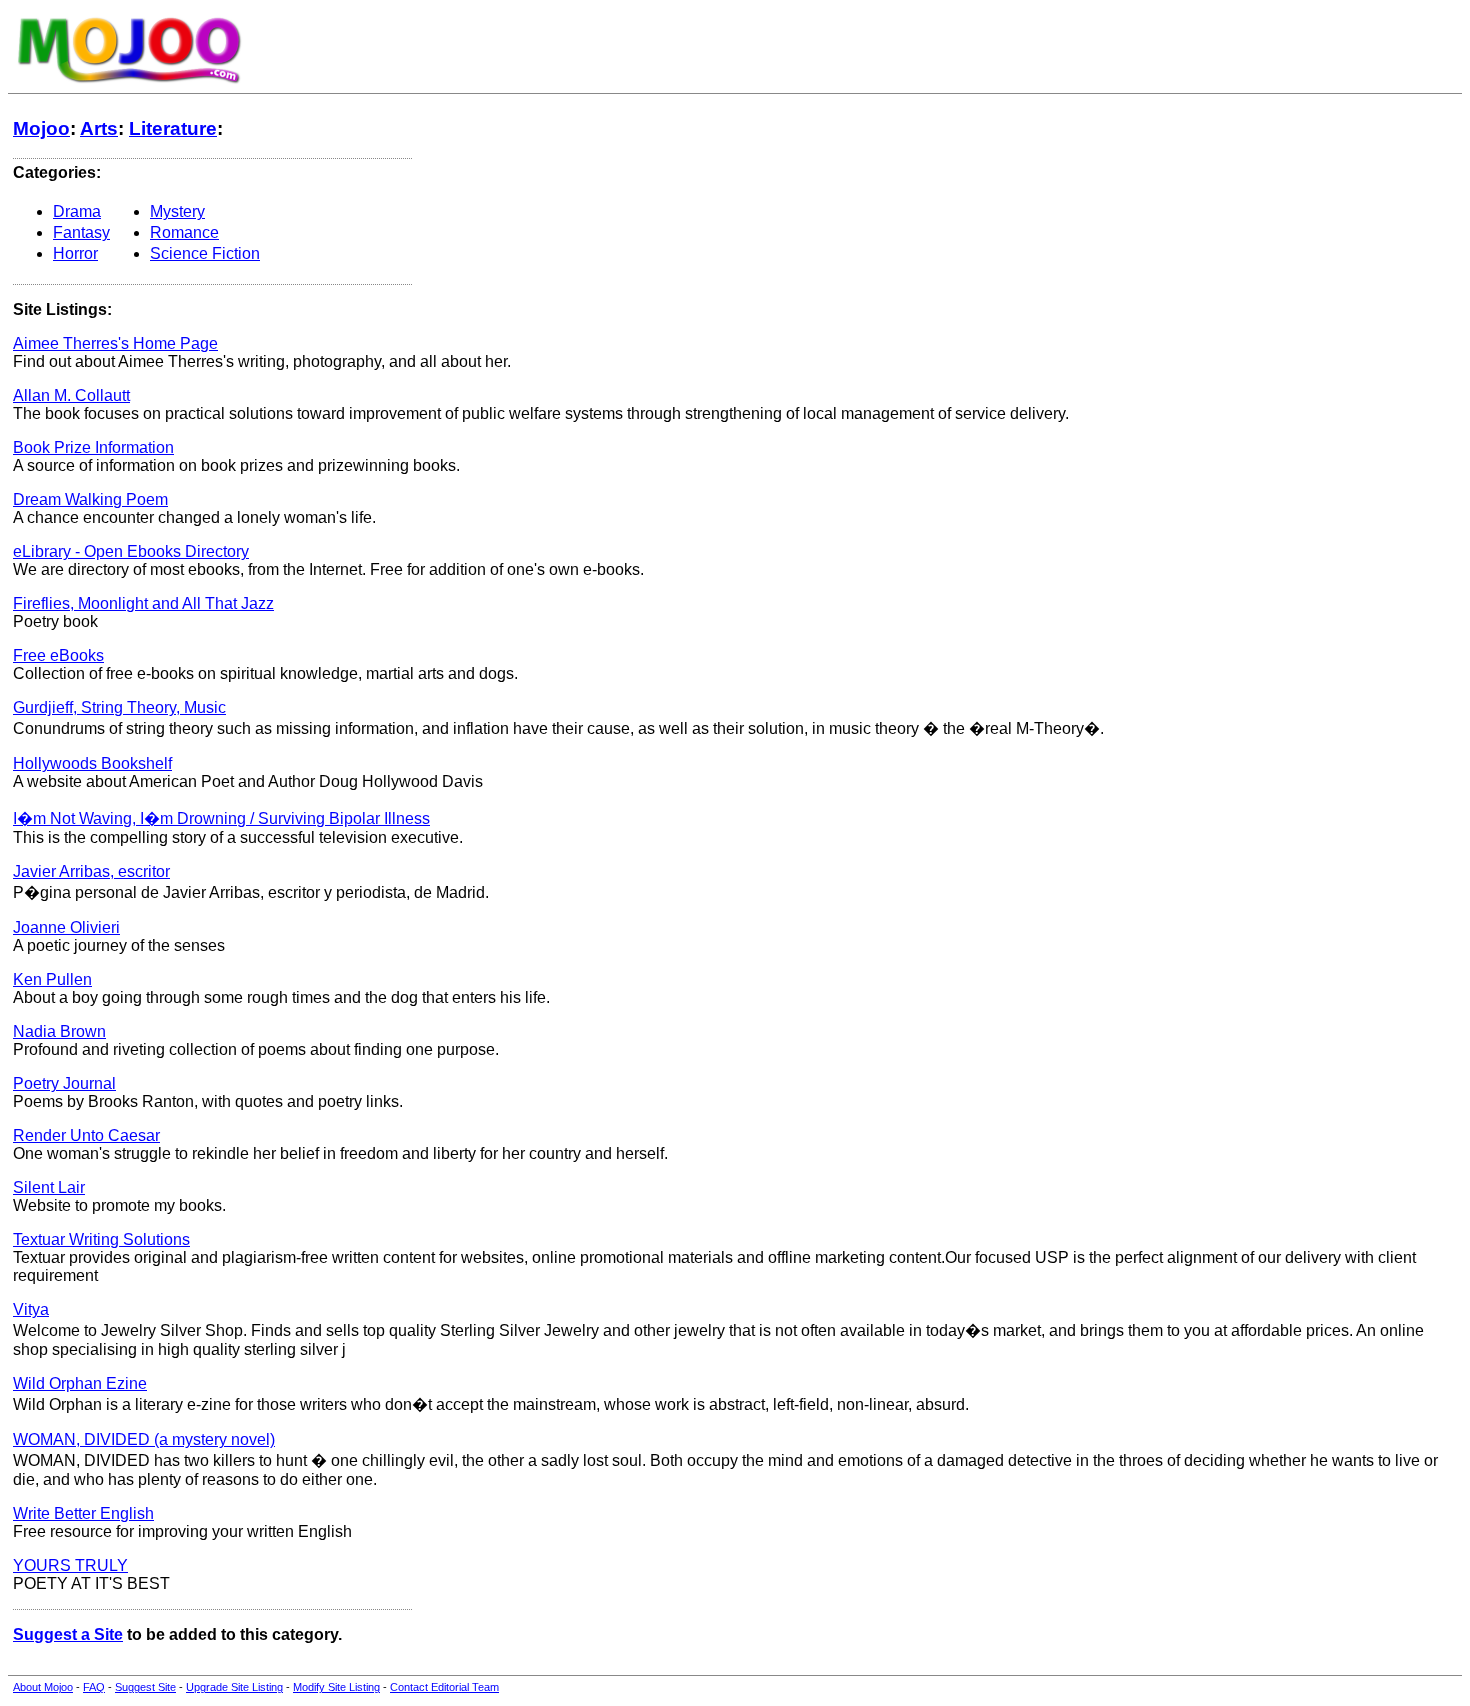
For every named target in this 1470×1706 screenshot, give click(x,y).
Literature (173, 128)
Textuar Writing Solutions (101, 1239)
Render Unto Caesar (86, 1135)
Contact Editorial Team (444, 1687)
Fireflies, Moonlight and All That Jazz (143, 603)
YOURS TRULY (70, 1565)
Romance (184, 232)
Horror (75, 253)
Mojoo (41, 128)
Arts (99, 128)
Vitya (31, 1309)
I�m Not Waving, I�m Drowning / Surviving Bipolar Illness (221, 818)
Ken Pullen (52, 979)
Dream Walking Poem (90, 499)
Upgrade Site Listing (234, 1687)
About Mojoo (43, 1687)
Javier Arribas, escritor (91, 871)
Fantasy (81, 232)
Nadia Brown (59, 1031)
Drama (77, 211)
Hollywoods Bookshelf (92, 763)
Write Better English (83, 1513)
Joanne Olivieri (66, 927)
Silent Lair (49, 1187)
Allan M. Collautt (71, 395)
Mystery (177, 211)
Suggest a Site (68, 1634)
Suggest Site (145, 1687)
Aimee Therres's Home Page (115, 343)
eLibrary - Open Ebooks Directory (131, 551)
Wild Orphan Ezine (80, 1383)
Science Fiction (205, 253)
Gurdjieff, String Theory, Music (119, 707)
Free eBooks (58, 655)
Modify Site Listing (336, 1687)
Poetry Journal (64, 1083)
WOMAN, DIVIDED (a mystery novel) (144, 1439)
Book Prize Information (93, 447)
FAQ (94, 1687)
